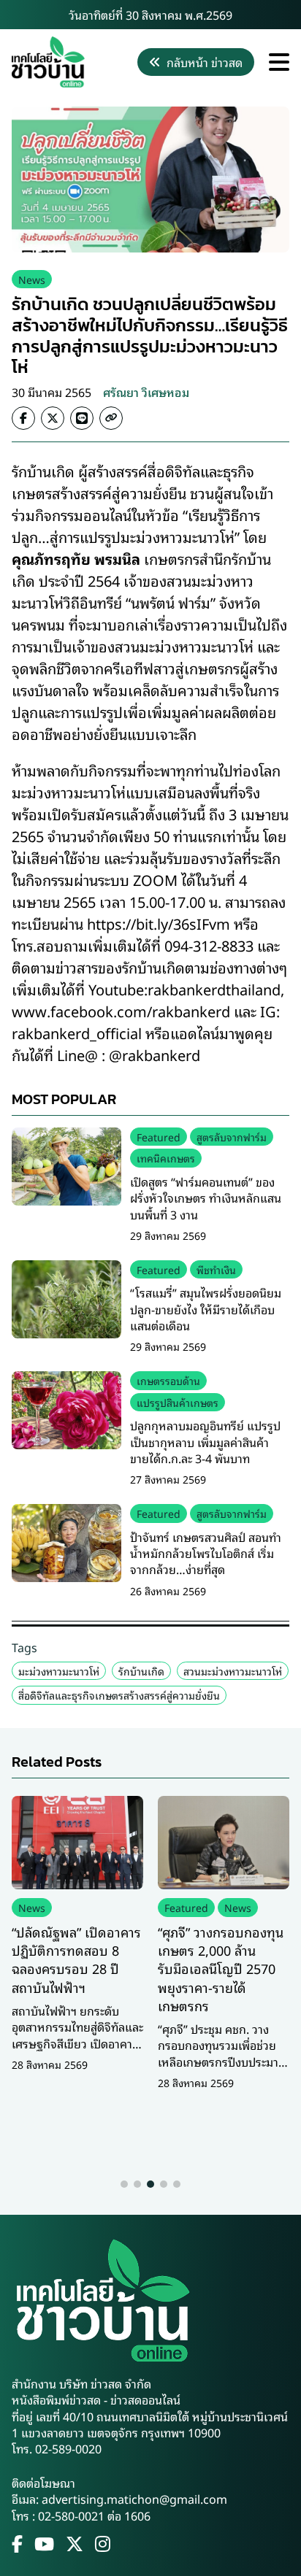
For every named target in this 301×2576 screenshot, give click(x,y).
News (32, 279)
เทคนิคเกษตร (166, 1158)
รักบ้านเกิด (141, 1671)
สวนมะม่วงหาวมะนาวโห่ (233, 1671)
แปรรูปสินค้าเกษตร (178, 1402)
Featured (159, 1137)
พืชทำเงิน (216, 1269)
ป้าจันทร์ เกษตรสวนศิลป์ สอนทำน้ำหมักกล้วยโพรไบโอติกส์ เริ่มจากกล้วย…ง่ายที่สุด (206, 1553)
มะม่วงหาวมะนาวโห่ (59, 1671)
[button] (124, 2184)
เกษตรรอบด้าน (168, 1380)
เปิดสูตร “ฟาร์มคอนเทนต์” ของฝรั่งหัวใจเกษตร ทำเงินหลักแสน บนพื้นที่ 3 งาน (206, 1198)
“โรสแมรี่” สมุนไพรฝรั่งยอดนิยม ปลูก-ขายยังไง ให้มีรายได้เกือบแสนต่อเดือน (206, 1309)
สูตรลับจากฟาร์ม (232, 1137)
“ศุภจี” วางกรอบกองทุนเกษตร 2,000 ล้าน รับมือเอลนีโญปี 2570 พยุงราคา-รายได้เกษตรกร (221, 1968)
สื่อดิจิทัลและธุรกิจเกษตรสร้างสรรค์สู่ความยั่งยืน (119, 1695)
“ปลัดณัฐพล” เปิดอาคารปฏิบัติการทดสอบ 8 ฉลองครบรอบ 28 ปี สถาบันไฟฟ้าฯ (76, 1959)
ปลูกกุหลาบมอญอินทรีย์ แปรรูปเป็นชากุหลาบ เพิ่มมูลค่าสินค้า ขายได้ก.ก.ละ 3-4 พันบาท (205, 1442)
